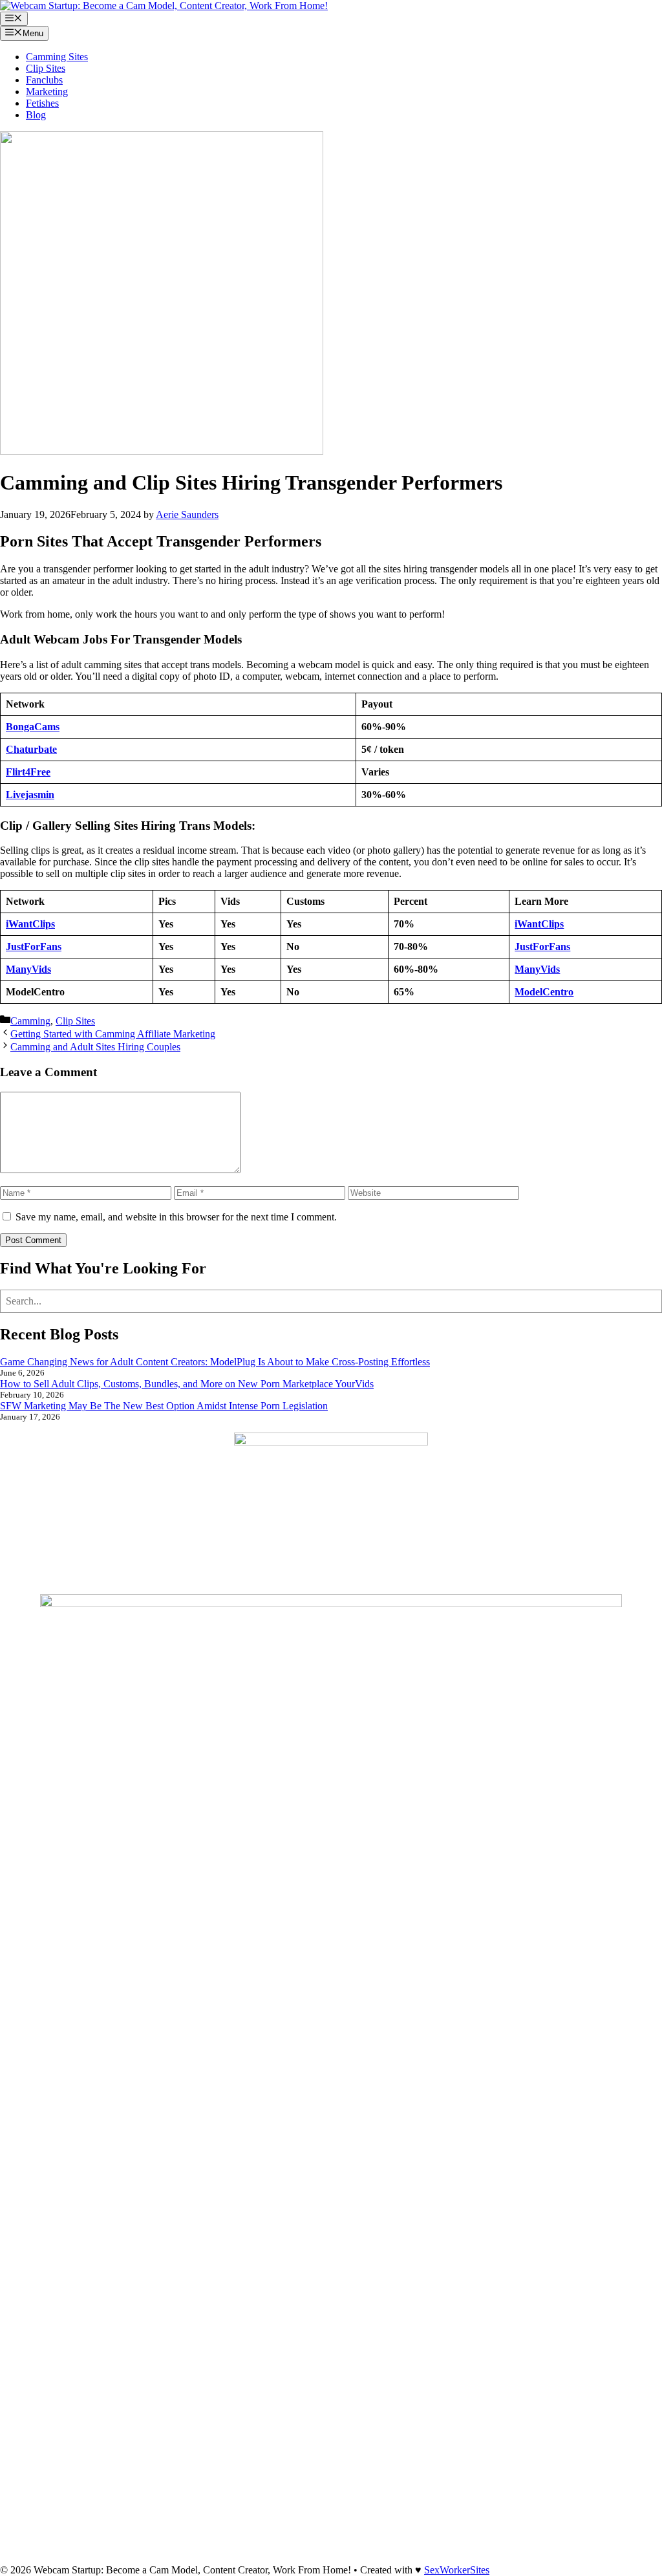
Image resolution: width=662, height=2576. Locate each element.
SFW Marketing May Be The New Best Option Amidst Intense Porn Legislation (164, 1406)
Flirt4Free (28, 772)
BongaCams (33, 727)
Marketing (47, 92)
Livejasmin (30, 795)
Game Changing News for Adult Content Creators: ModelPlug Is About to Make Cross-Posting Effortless (215, 1362)
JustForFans (34, 947)
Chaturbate (31, 749)
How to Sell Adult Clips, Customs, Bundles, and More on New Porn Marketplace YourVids (187, 1384)
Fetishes (42, 103)
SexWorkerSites (457, 2570)
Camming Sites (57, 57)
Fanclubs (44, 80)
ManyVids (28, 969)
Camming (30, 1021)
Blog (36, 115)
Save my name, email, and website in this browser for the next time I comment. (176, 1217)
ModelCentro (544, 992)
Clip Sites (46, 68)
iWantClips (30, 924)
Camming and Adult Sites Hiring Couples (95, 1047)
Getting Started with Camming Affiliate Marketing (113, 1034)
